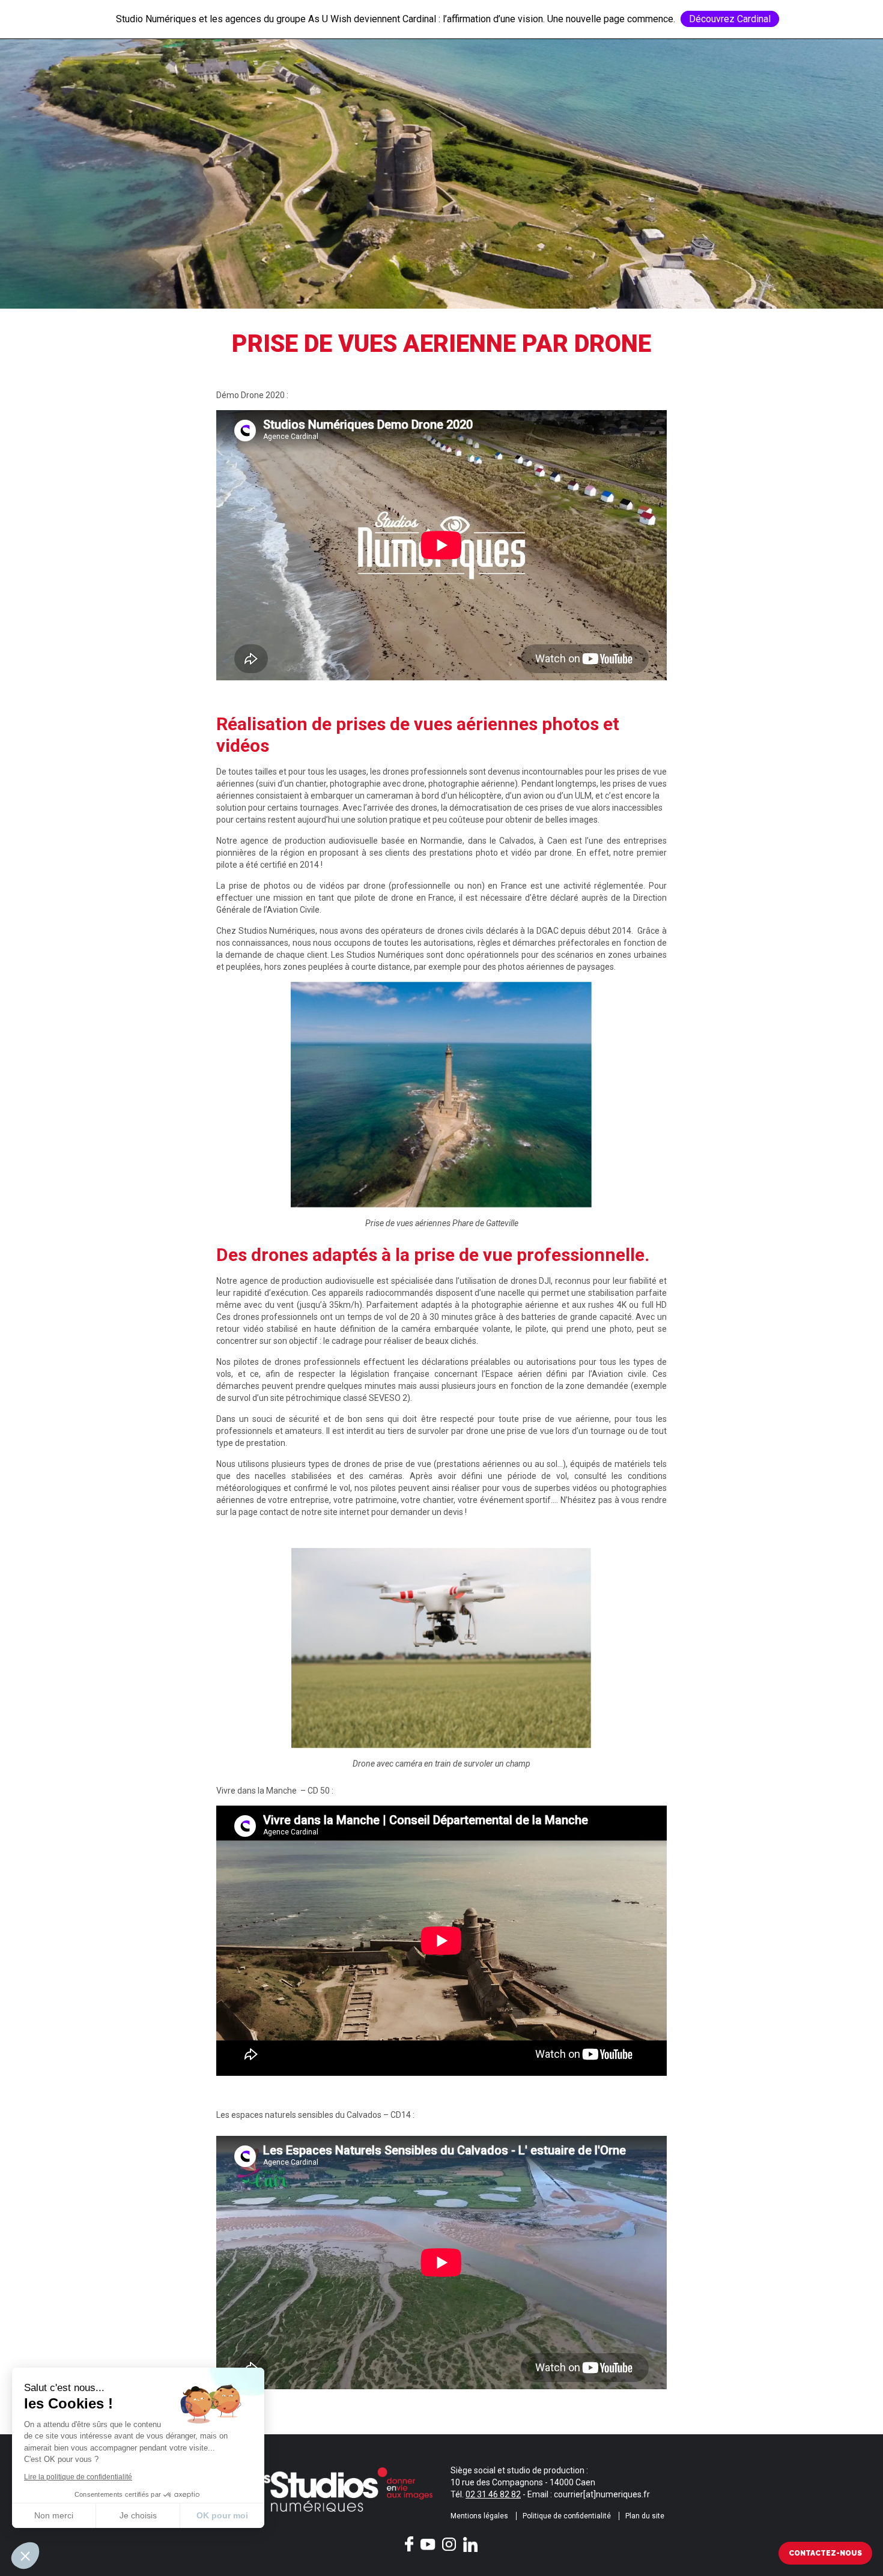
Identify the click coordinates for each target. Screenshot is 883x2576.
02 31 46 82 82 (493, 2494)
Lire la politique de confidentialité (78, 2477)
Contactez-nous (825, 2553)
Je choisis (138, 2515)
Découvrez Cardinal (730, 19)
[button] (25, 2556)
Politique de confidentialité (567, 2516)
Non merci (54, 2515)
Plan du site (645, 2516)
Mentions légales (479, 2516)
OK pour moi (222, 2515)
